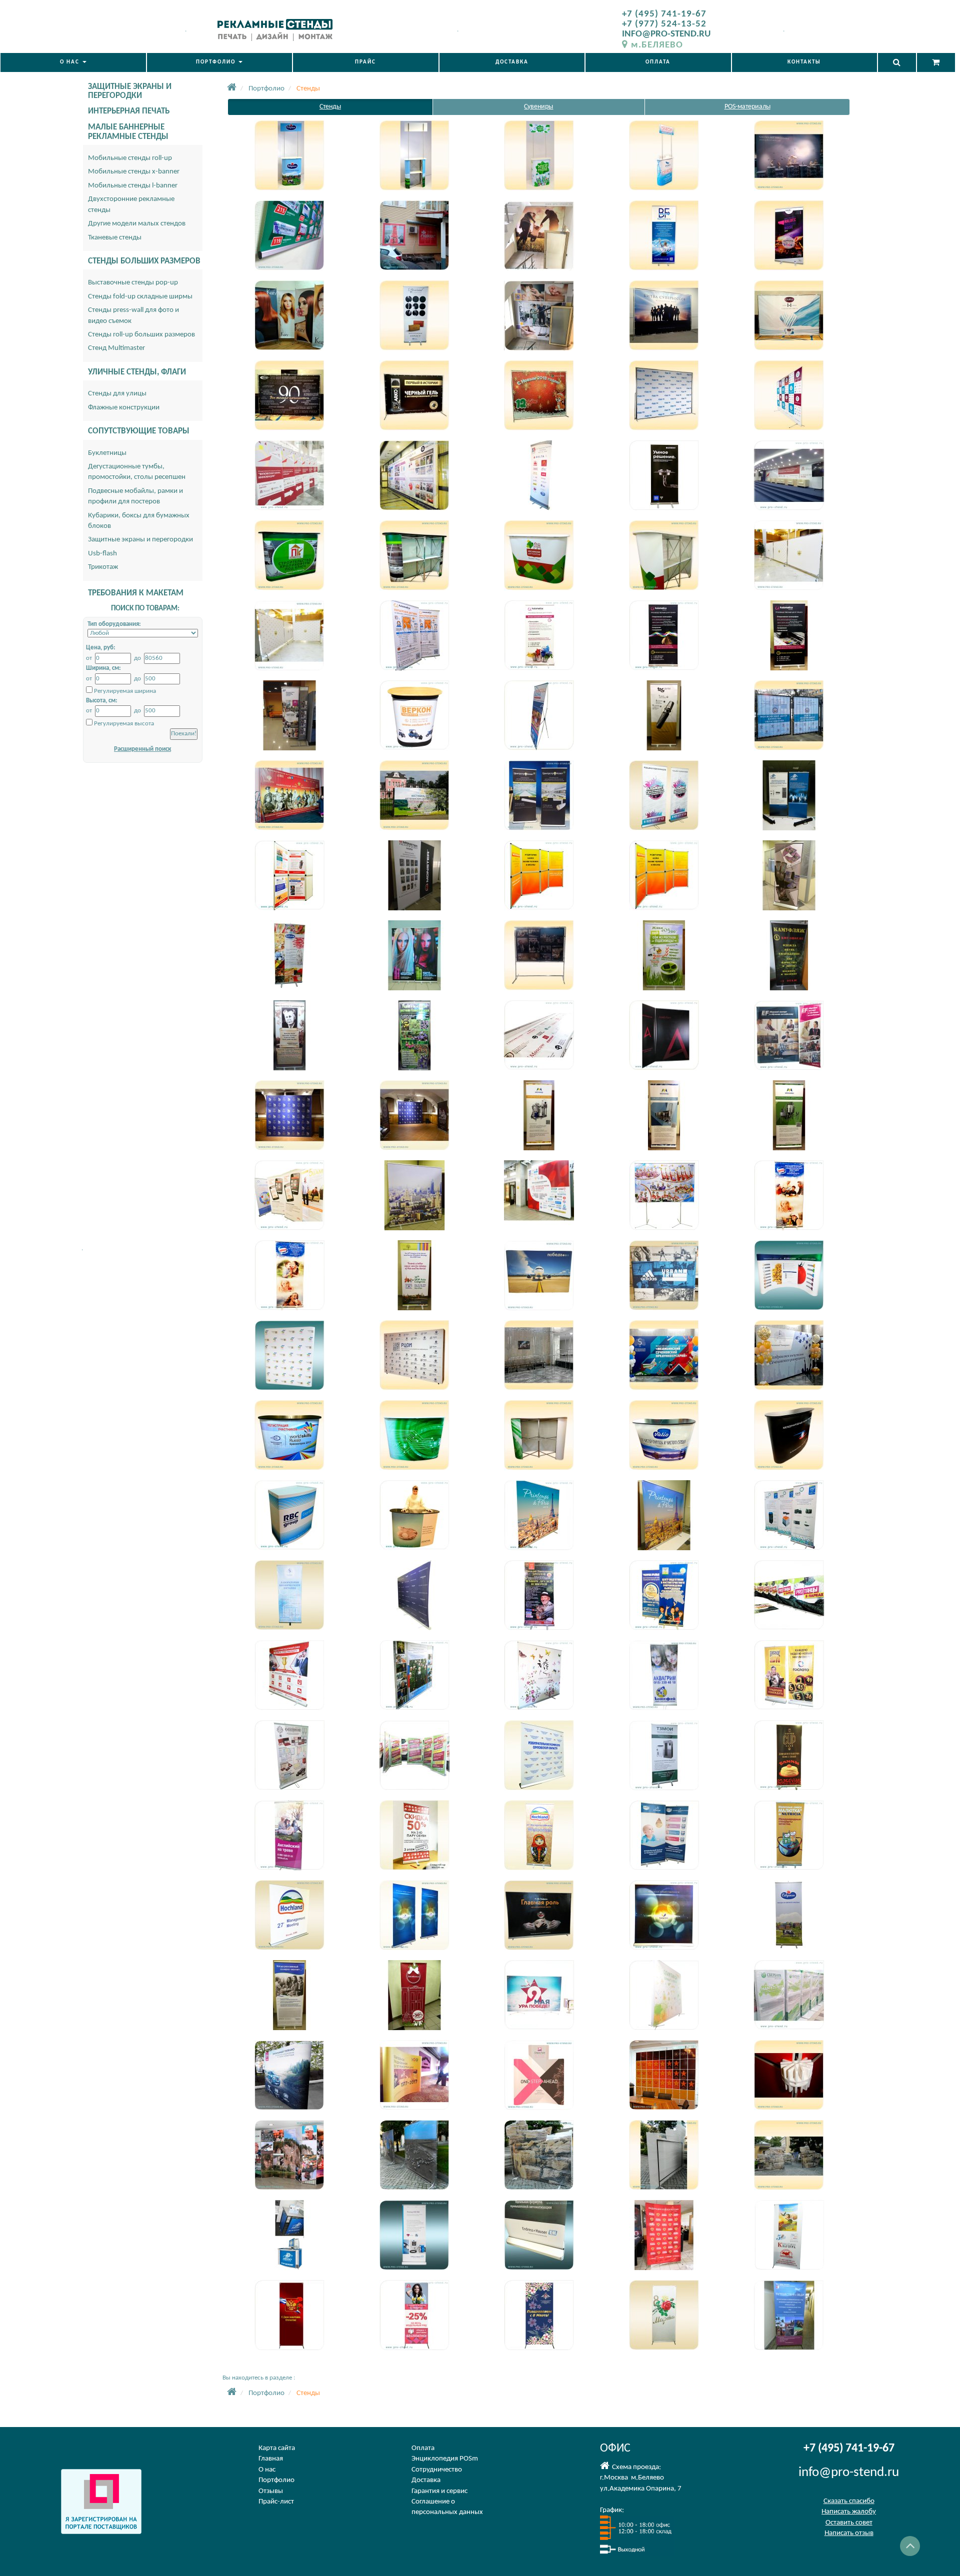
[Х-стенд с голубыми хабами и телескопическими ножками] (539, 715)
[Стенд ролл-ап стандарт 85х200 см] (414, 955)
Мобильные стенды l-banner (133, 186)
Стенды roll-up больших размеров (141, 335)
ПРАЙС (365, 62)
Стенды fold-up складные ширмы (140, 297)
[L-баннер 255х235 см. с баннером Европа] (539, 1035)
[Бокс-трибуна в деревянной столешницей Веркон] (414, 715)
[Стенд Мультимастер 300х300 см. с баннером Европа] (539, 1195)
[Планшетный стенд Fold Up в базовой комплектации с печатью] (289, 875)
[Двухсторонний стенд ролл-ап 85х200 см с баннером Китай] (664, 1675)
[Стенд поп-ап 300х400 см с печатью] (539, 1275)
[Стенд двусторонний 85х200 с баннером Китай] (539, 1115)
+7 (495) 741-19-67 (664, 14)
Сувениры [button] (538, 107)
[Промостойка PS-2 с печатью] (289, 1515)
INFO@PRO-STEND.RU (666, 34)
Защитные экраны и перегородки (140, 540)
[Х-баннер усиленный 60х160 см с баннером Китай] (289, 2315)
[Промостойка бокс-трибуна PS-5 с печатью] (414, 1515)
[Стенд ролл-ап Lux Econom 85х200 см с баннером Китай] (664, 1755)
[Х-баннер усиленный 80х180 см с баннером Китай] (789, 2235)
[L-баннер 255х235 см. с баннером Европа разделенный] (789, 1035)
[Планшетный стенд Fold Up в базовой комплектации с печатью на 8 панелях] (539, 875)
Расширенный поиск (142, 749)
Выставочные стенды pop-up (133, 283)
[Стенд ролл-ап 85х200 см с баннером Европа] (789, 1515)
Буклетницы (107, 453)
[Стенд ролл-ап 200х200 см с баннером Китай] (414, 1195)
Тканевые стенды (115, 238)
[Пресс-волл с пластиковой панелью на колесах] (789, 555)
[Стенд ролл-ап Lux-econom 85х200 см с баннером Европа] (539, 1835)
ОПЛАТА (658, 62)
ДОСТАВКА (512, 62)
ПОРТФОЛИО (217, 62)
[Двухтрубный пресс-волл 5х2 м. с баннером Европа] (414, 475)
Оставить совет (849, 2523)
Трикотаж (103, 567)
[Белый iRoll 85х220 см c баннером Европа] (414, 2235)
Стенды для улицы (117, 394)
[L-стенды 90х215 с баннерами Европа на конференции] (289, 475)
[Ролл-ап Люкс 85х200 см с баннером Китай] (664, 635)
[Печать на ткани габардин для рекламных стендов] (664, 2235)
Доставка (426, 2480)
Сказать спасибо (849, 2501)
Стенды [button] (330, 107)
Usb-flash (102, 554)
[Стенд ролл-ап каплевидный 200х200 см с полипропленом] (664, 1915)
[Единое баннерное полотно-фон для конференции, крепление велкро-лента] (789, 475)
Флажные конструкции (124, 408)
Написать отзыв (849, 2533)
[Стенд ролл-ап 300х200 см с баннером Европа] (539, 1915)
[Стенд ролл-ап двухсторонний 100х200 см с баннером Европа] (289, 1755)
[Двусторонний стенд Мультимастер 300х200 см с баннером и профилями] (664, 1995)
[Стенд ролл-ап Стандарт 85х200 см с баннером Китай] (789, 1195)
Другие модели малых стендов (137, 224)
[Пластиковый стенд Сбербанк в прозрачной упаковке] (789, 1995)
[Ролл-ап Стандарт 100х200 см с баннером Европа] (414, 635)
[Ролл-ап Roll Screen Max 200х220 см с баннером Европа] (289, 1915)
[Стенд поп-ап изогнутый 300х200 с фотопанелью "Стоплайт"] (414, 2075)
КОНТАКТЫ (804, 62)
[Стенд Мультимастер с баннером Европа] (664, 1195)
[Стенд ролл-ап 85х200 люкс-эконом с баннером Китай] (789, 955)
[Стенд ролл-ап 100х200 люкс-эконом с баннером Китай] (664, 955)
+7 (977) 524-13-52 (664, 24)
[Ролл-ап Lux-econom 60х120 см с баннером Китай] (414, 1835)
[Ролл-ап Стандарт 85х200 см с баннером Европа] (539, 635)
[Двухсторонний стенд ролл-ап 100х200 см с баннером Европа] (414, 1755)
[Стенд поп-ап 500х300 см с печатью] (789, 1275)
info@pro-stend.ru (849, 2473)
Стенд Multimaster (116, 348)
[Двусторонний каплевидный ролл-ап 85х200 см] (539, 795)
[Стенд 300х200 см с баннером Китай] (414, 1595)
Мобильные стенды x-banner (134, 172)
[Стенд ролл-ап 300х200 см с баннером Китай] (539, 1515)
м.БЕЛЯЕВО (657, 45)
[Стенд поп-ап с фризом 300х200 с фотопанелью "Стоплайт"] (539, 2075)
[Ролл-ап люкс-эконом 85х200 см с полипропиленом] (414, 1915)
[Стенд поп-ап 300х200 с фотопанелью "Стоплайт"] (289, 2075)
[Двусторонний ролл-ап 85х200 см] (664, 795)
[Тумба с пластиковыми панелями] (289, 2235)
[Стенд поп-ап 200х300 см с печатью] (289, 1355)
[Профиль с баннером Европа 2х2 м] (539, 235)
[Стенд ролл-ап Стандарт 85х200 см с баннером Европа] (414, 1275)
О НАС (71, 62)
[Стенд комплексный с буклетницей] (289, 715)
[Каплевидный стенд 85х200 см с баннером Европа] (789, 875)
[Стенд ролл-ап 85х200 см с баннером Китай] (539, 1595)
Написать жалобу (849, 2512)
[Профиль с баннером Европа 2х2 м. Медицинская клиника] (539, 315)
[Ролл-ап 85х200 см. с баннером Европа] (539, 475)
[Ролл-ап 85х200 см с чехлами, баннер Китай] (789, 795)
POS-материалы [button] (747, 107)
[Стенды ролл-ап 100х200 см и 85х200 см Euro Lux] (414, 875)
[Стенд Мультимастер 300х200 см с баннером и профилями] (539, 1995)
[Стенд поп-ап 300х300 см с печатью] (664, 1275)
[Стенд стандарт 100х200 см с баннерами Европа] (289, 1195)
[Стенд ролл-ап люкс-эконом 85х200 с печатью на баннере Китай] (289, 955)
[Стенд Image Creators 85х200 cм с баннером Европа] (289, 1595)
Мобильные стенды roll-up (130, 158)
